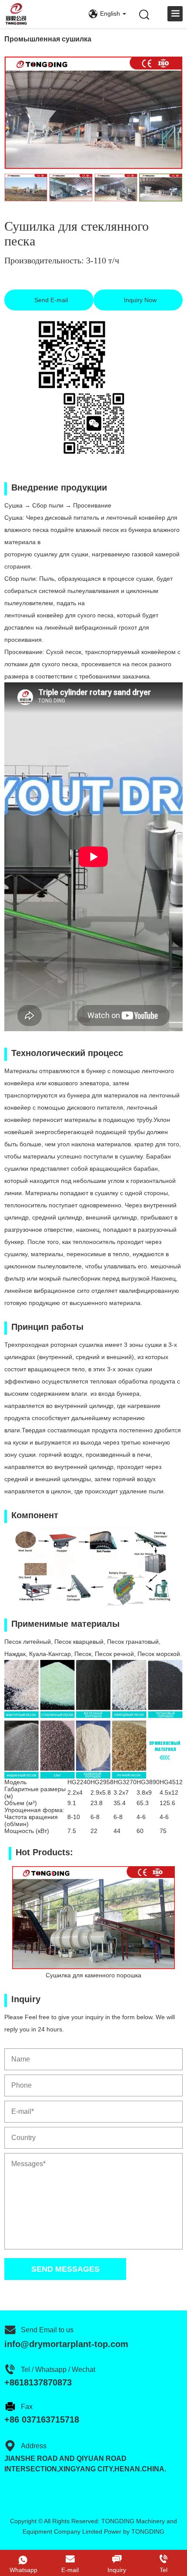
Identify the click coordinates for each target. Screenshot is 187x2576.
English (110, 14)
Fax (27, 2407)
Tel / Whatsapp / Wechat (58, 2370)
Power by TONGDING (134, 2532)
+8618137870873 (38, 2382)
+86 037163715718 (42, 2419)
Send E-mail (50, 300)
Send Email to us (47, 2330)
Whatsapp (23, 2570)
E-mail (70, 2570)
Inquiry (117, 2570)
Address (34, 2446)
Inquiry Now (139, 300)
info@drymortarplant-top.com (66, 2344)
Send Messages (65, 2269)
